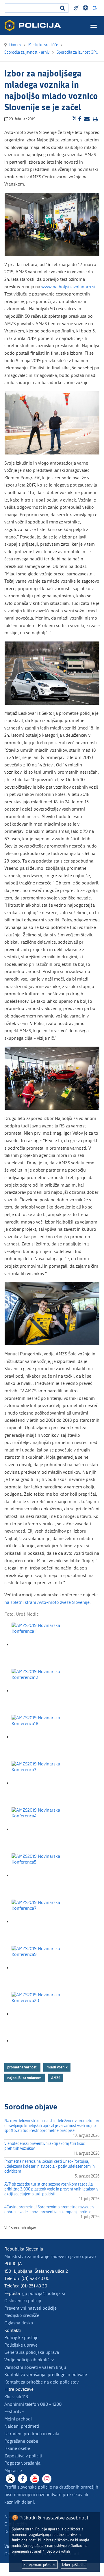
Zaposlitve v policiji (23, 2456)
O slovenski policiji (23, 2301)
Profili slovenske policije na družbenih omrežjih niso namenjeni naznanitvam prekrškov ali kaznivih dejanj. (51, 2494)
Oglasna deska (19, 2323)
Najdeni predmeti (22, 2426)
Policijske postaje (21, 2338)
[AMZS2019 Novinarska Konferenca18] (40, 1737)
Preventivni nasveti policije (30, 2308)
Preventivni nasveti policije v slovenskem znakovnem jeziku (77, 8)
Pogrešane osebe (21, 2441)
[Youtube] (35, 2479)
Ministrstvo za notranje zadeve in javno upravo (50, 2256)
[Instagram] (47, 2479)
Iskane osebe (17, 2448)
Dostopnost (86, 8)
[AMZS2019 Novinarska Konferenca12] (40, 1691)
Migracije (13, 2471)
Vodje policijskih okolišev (29, 2360)
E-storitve (14, 2411)
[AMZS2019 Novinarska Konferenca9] (40, 1968)
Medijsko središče (22, 2315)
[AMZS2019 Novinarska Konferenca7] (40, 1922)
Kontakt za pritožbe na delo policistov (41, 2382)
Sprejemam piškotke (40, 2565)
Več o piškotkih (58, 2551)
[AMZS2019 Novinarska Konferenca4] (40, 1829)
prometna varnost (22, 2067)
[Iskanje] (63, 8)
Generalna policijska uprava (32, 2352)
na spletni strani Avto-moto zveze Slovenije (47, 1602)
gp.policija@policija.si (44, 2293)
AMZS (56, 2078)
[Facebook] (23, 2479)
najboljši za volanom (25, 2078)
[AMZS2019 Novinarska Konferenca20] (40, 2014)
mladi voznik (57, 2067)
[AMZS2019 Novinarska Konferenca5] (40, 1876)
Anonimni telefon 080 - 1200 (33, 2404)
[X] (10, 2479)
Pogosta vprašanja (22, 2463)
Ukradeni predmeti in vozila (32, 2434)
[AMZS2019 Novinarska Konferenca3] (40, 1783)
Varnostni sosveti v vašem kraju (35, 2367)
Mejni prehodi (18, 2419)
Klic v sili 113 (16, 2397)
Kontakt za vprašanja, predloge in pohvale (46, 2374)
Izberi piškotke (74, 2565)
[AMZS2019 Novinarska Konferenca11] (40, 1645)
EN (95, 8)
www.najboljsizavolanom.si (68, 287)
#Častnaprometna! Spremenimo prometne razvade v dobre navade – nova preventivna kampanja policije (49, 2210)
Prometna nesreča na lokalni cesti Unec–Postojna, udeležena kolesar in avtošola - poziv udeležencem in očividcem (50, 2166)
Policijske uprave (21, 2345)
